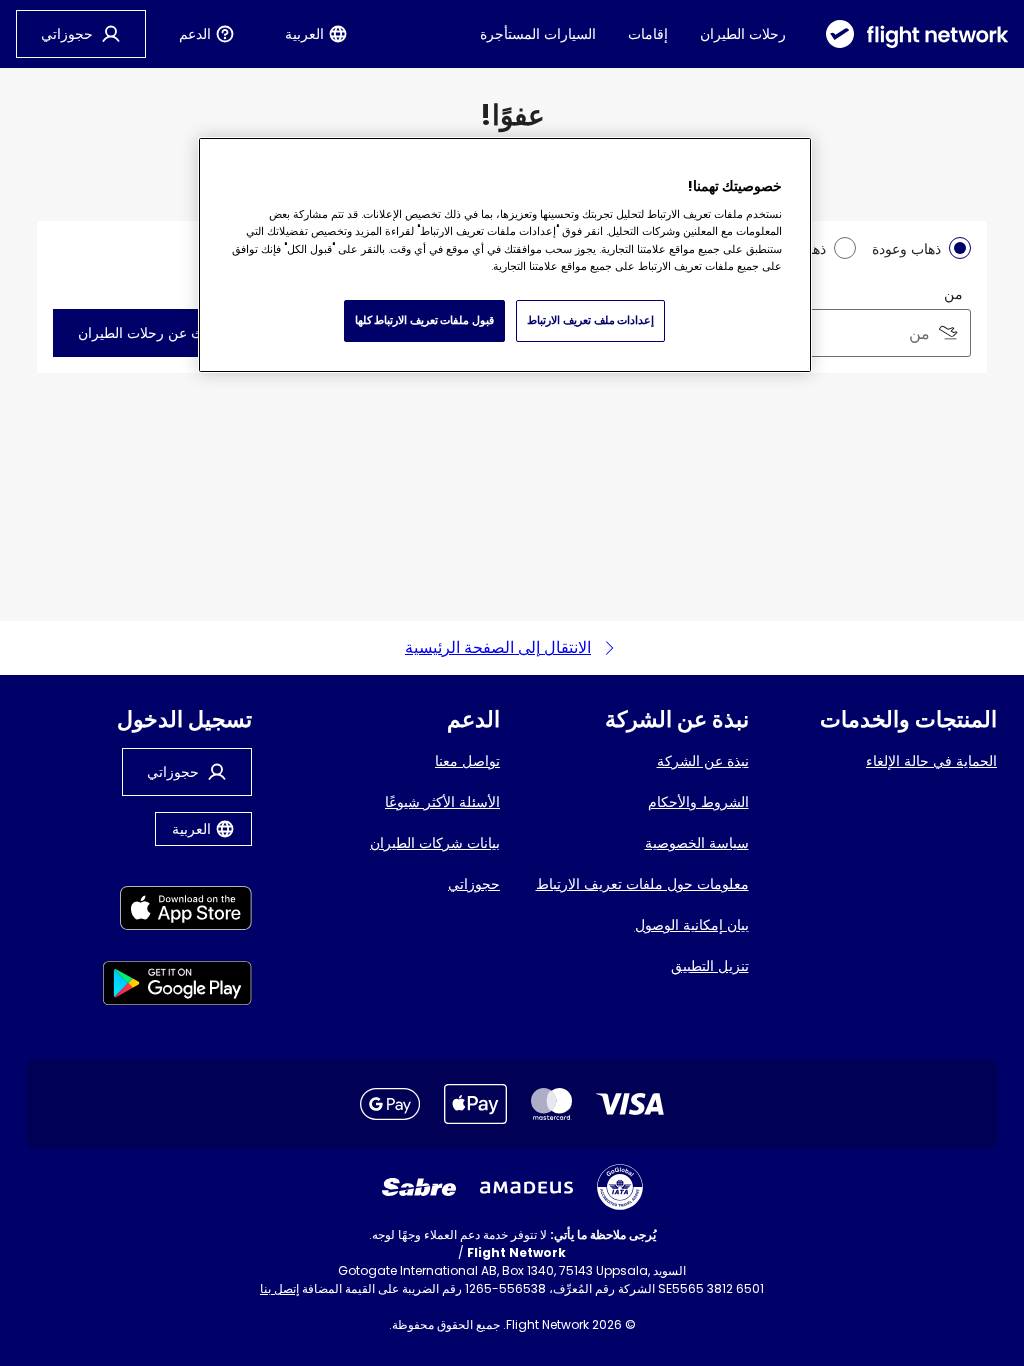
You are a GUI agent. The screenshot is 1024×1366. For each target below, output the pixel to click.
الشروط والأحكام (698, 802)
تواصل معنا (467, 761)
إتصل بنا (279, 1288)
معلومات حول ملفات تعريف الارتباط (642, 884)
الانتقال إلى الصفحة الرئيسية (498, 647)
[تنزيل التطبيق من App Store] (177, 911)
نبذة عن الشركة (703, 761)
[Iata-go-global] (620, 1187)
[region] (505, 255)
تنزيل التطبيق (710, 966)
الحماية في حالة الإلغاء (931, 761)
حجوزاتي (474, 884)
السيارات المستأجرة (538, 34)
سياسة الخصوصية (697, 843)
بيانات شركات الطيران (435, 843)
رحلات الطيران (743, 34)
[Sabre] (419, 1187)
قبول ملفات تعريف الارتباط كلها (424, 320)
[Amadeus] (526, 1187)
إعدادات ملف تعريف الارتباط (590, 320)
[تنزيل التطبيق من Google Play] (177, 986)
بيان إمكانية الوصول (692, 925)
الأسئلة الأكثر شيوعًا (442, 802)
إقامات (648, 34)
